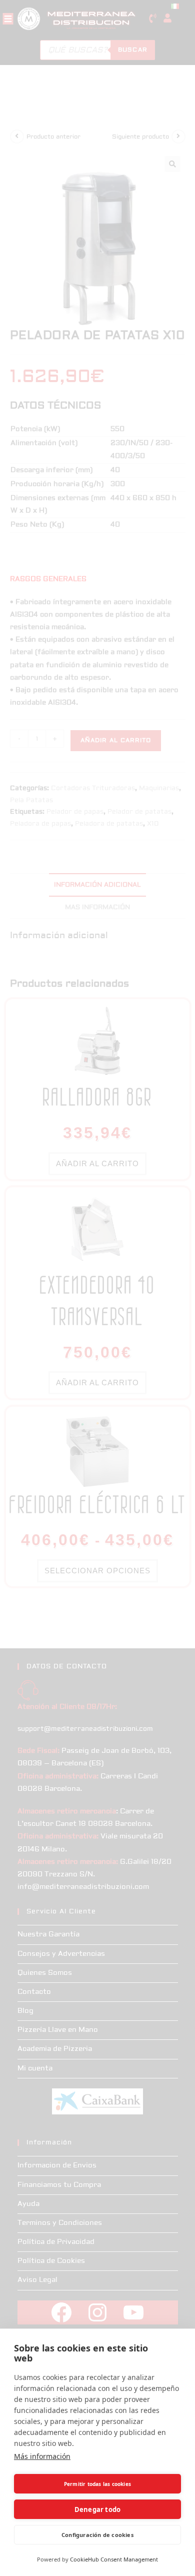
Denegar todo (97, 2509)
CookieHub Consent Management (114, 2559)
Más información (42, 2456)
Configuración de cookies (97, 2535)
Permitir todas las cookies (97, 2484)
